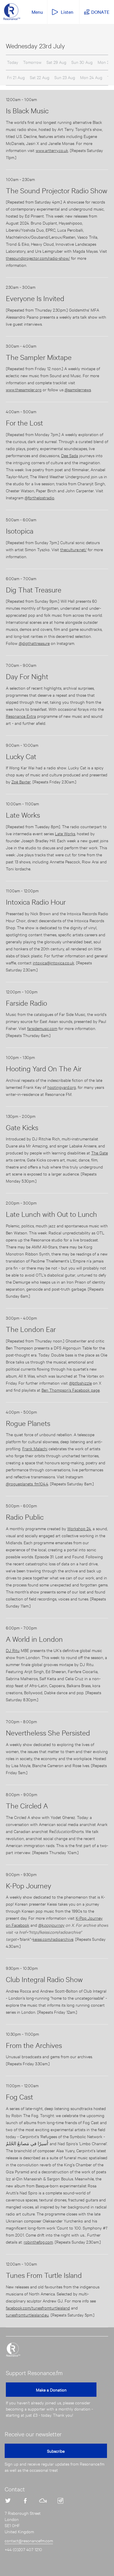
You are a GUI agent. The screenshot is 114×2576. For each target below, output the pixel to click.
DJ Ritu (13, 1650)
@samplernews (78, 389)
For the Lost (24, 423)
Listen (67, 12)
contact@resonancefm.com (29, 2540)
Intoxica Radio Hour (36, 902)
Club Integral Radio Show (44, 1979)
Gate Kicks (22, 1127)
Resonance (13, 2350)
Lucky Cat (21, 756)
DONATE (100, 12)
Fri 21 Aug (16, 77)
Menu (37, 12)
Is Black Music (27, 110)
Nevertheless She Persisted (48, 1733)
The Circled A (27, 1805)
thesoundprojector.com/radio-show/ (38, 258)
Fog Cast (19, 2097)
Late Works (23, 815)
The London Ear (31, 1329)
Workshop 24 (79, 1528)
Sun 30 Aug (82, 62)
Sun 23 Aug (65, 77)
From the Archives (34, 2045)
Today (13, 62)
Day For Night (27, 676)
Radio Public (25, 1517)
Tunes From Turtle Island (44, 2275)
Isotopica (20, 531)
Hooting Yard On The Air (44, 1068)
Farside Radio (26, 1003)
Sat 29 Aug (56, 62)
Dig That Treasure (34, 590)
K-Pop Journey (28, 1885)
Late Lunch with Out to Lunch (51, 1214)
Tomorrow (32, 62)
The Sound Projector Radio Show (57, 190)
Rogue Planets (28, 1423)
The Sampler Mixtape (39, 357)
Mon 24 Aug (91, 77)
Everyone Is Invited (35, 298)
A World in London (34, 1639)
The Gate (100, 1153)
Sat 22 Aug (40, 77)
